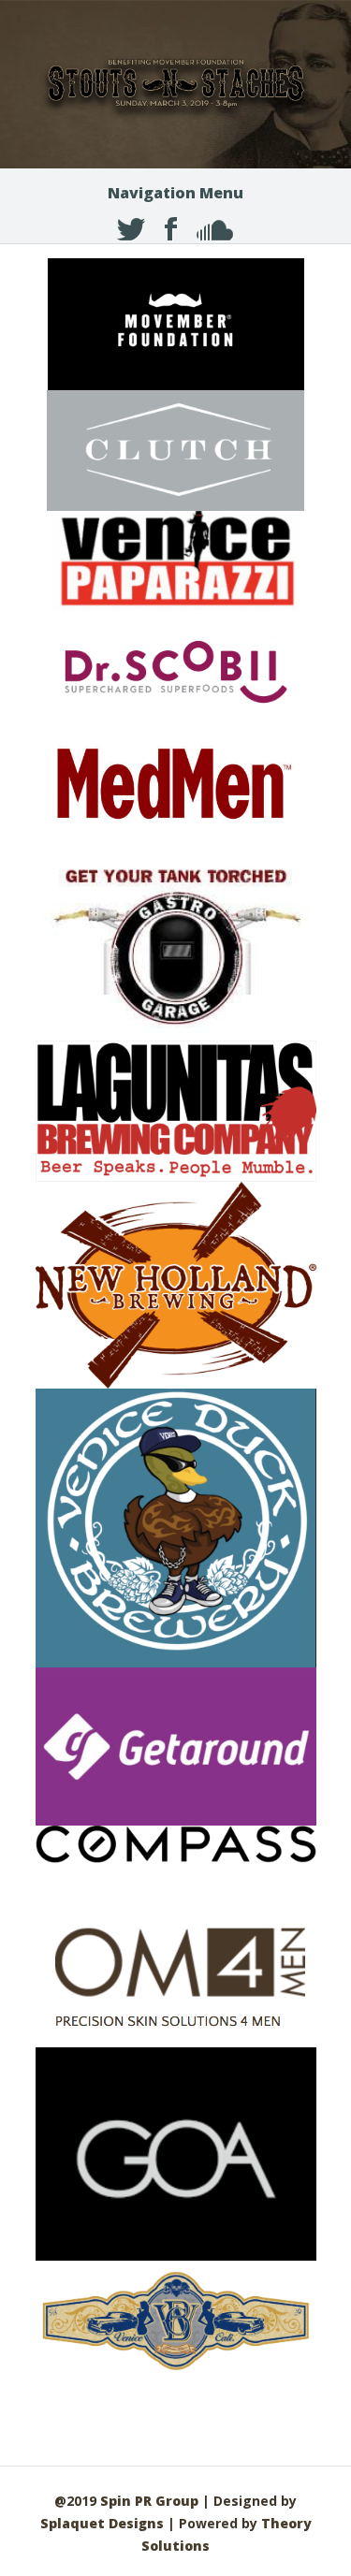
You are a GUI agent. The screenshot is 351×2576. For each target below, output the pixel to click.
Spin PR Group (149, 2501)
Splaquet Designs (102, 2523)
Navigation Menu (175, 193)
